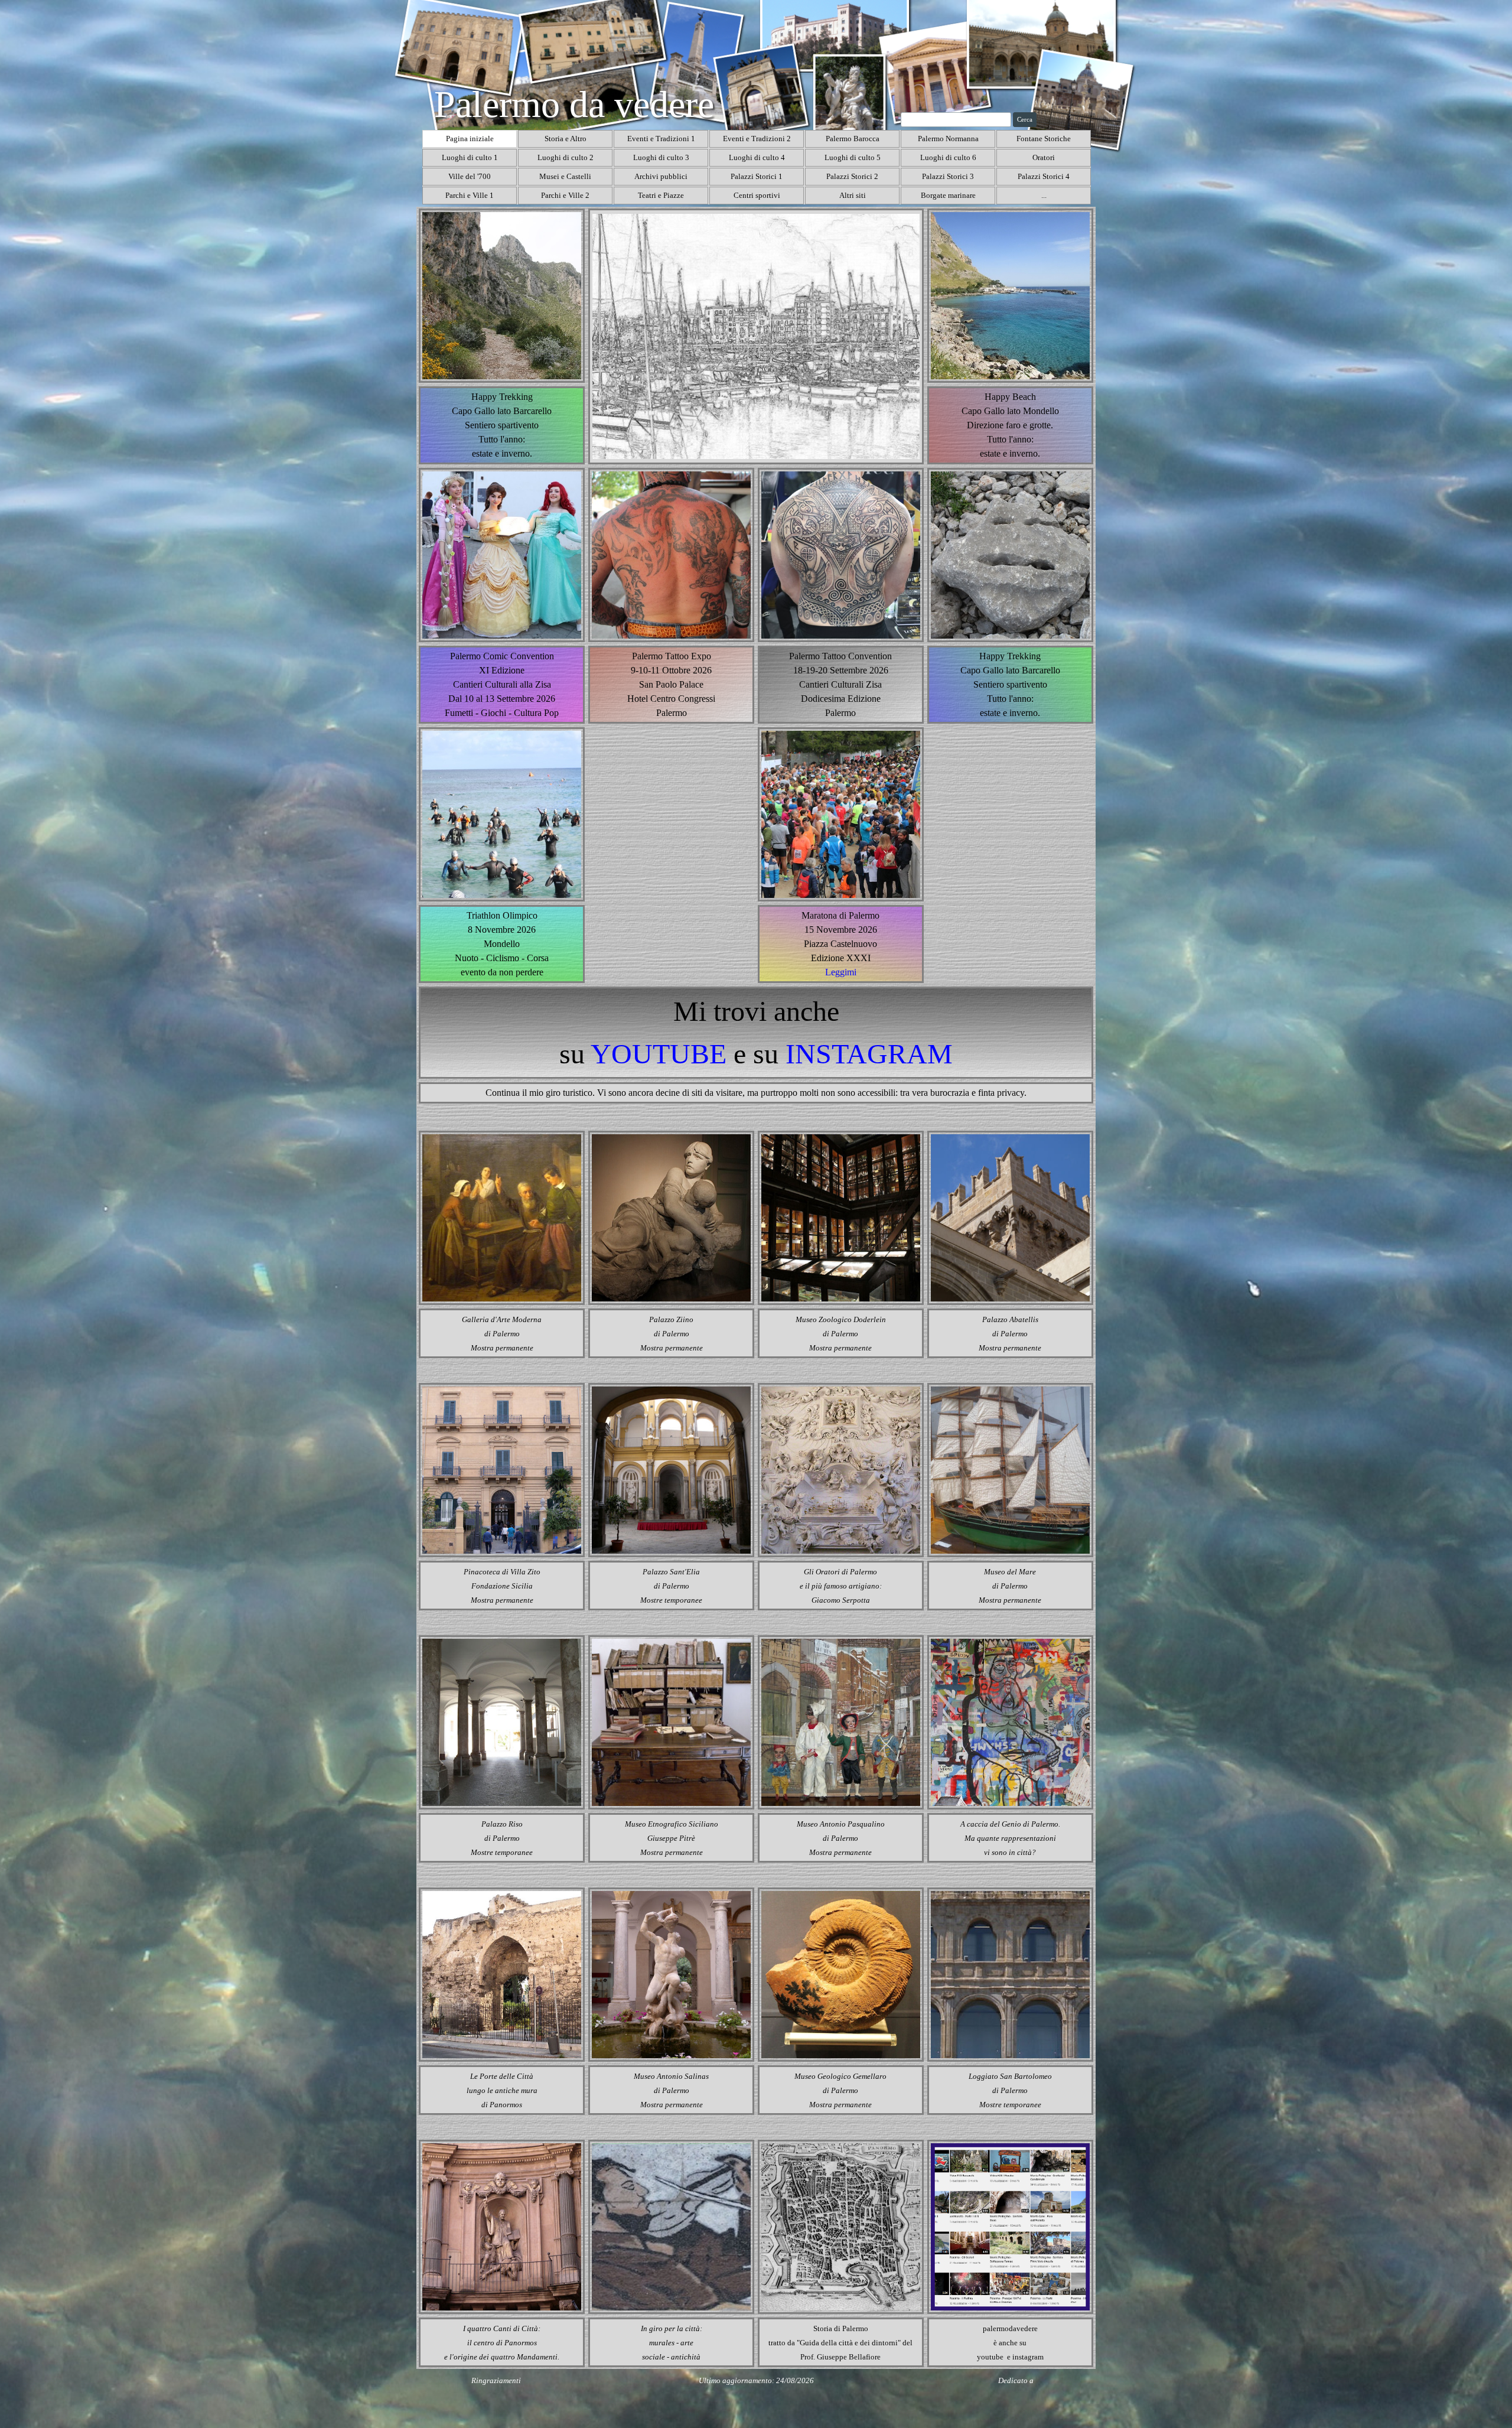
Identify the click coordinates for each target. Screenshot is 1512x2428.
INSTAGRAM (869, 1054)
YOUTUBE (659, 1054)
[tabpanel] (671, 685)
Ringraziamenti (496, 2380)
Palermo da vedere (574, 104)
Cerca (1025, 120)
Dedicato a (1016, 2380)
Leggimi (841, 972)
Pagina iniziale (470, 139)
